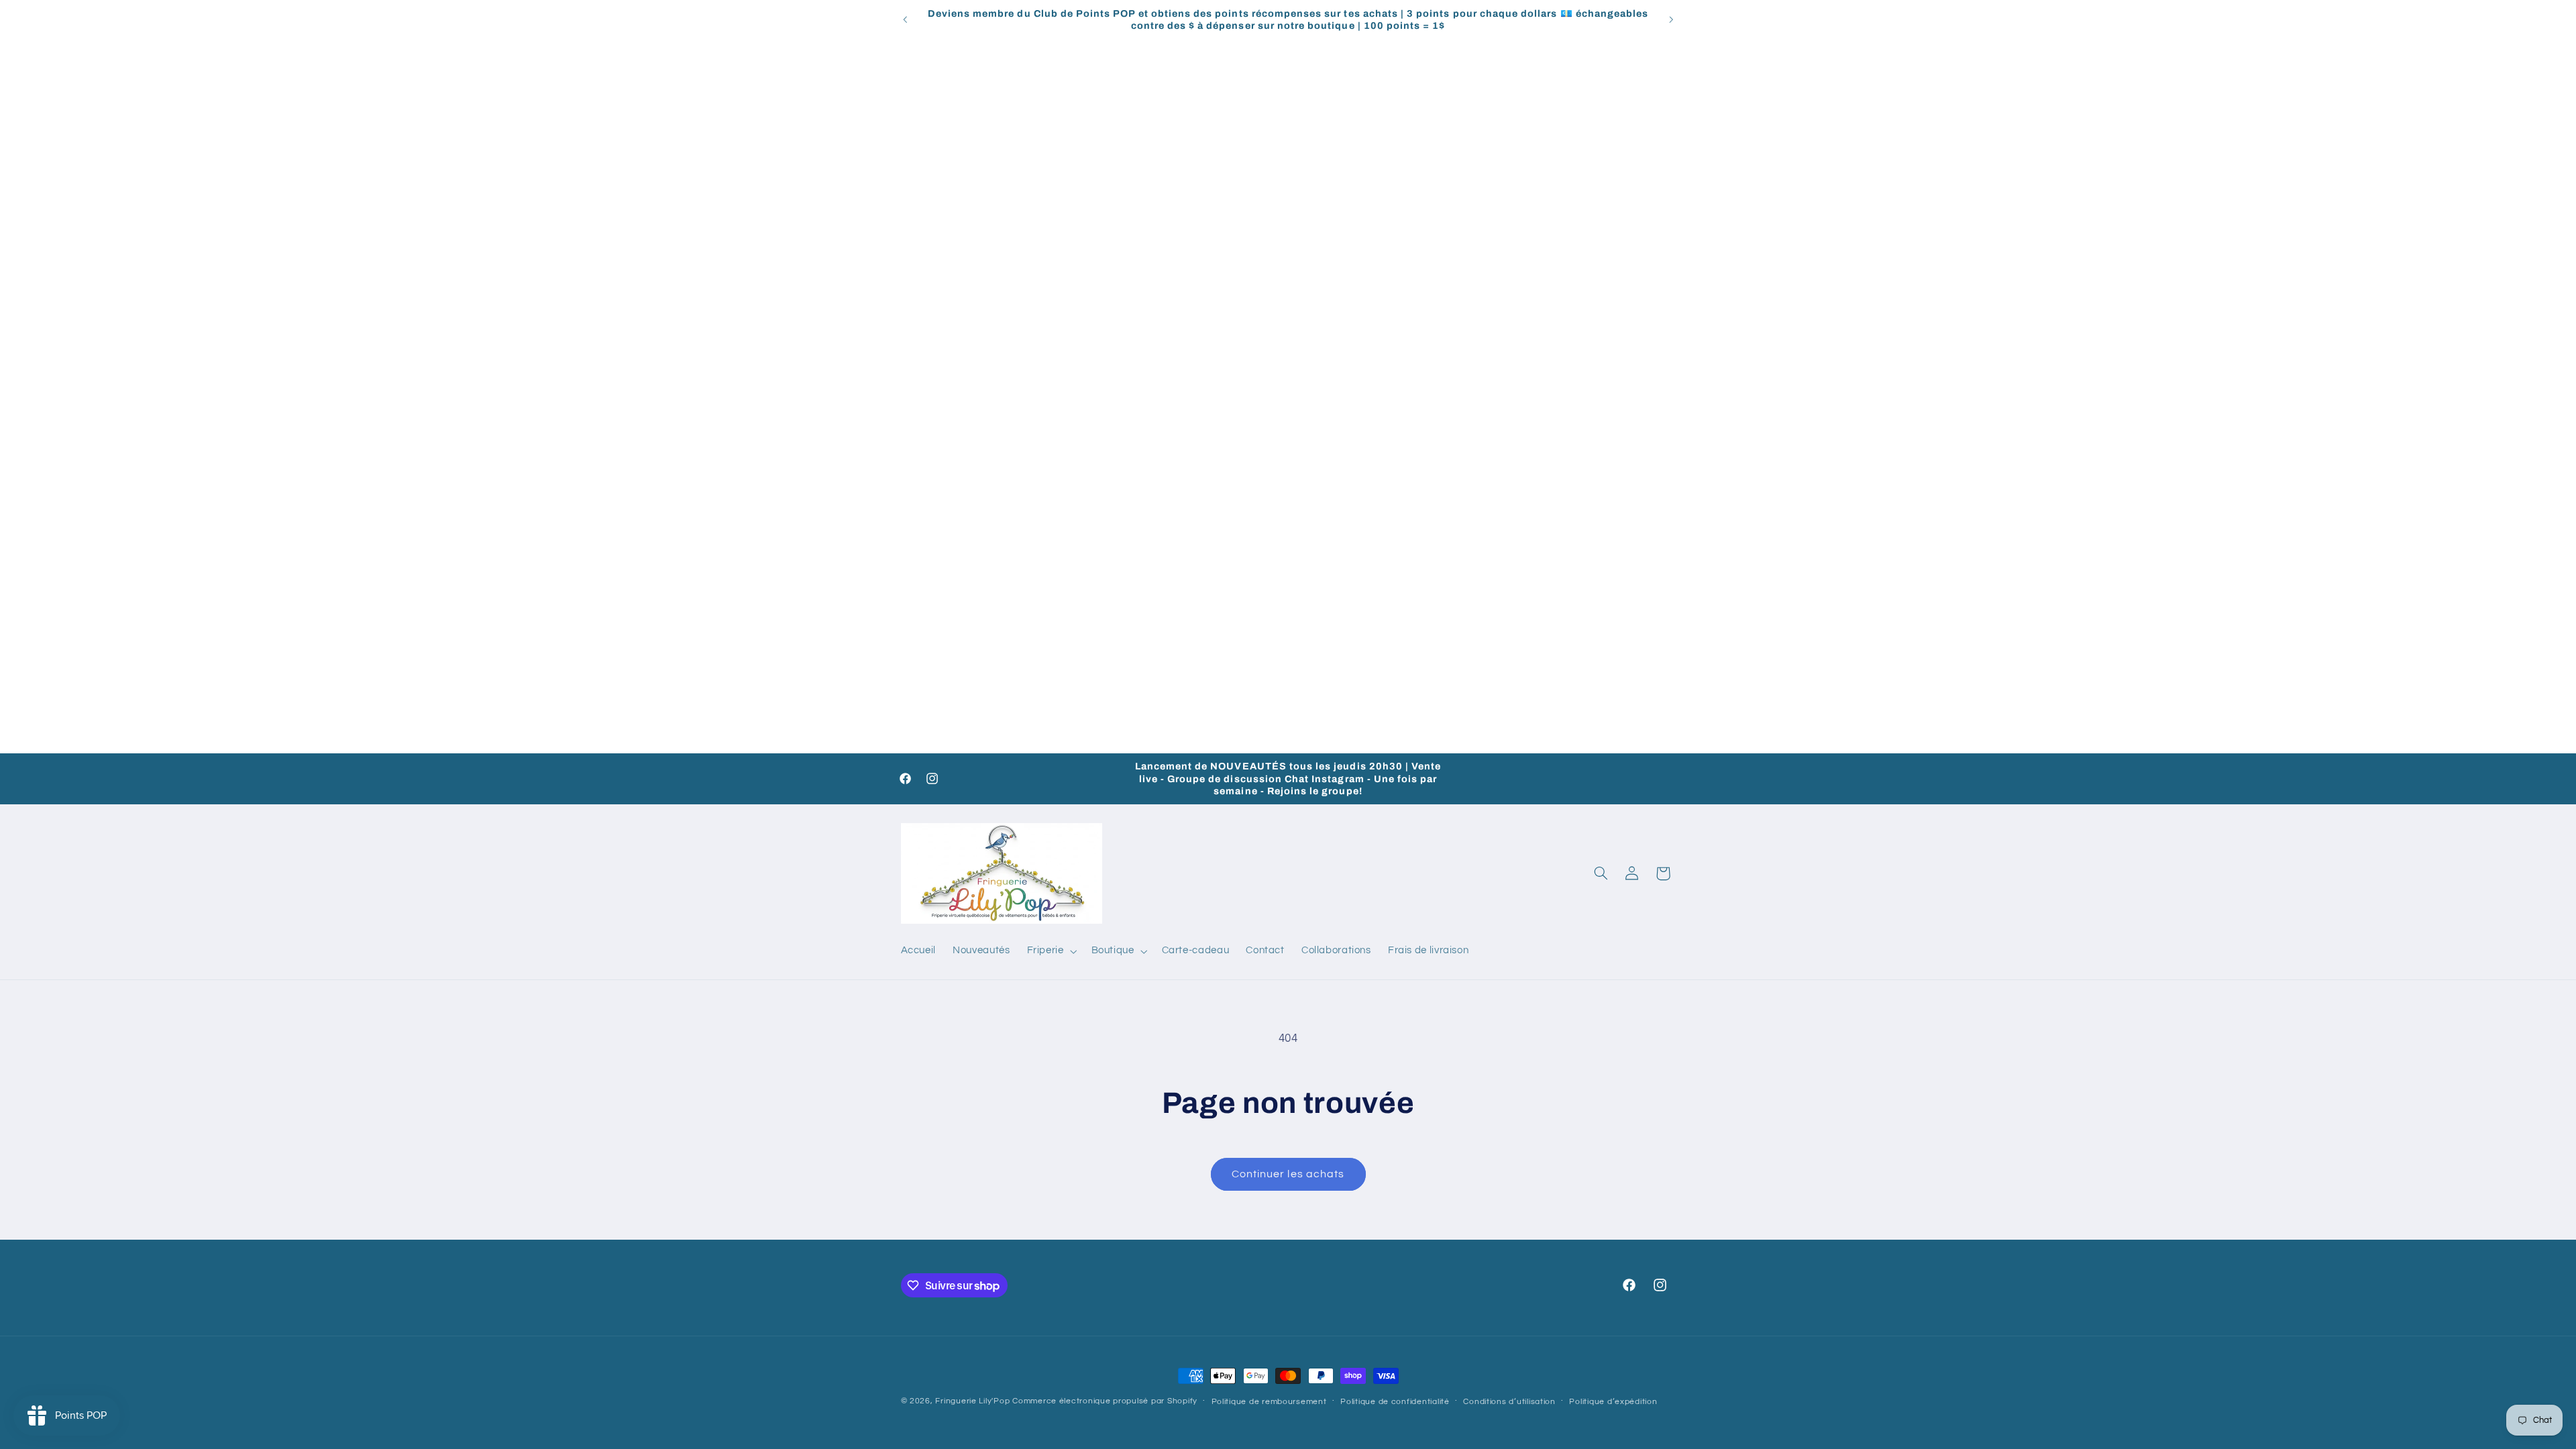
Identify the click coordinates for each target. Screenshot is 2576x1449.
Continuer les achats (1288, 1174)
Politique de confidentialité (1395, 1402)
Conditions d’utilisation (1509, 1402)
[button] (1051, 951)
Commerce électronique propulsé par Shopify (1105, 1401)
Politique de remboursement (1269, 1402)
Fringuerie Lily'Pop (972, 1401)
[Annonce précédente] (905, 19)
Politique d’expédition (1613, 1402)
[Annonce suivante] (1671, 19)
